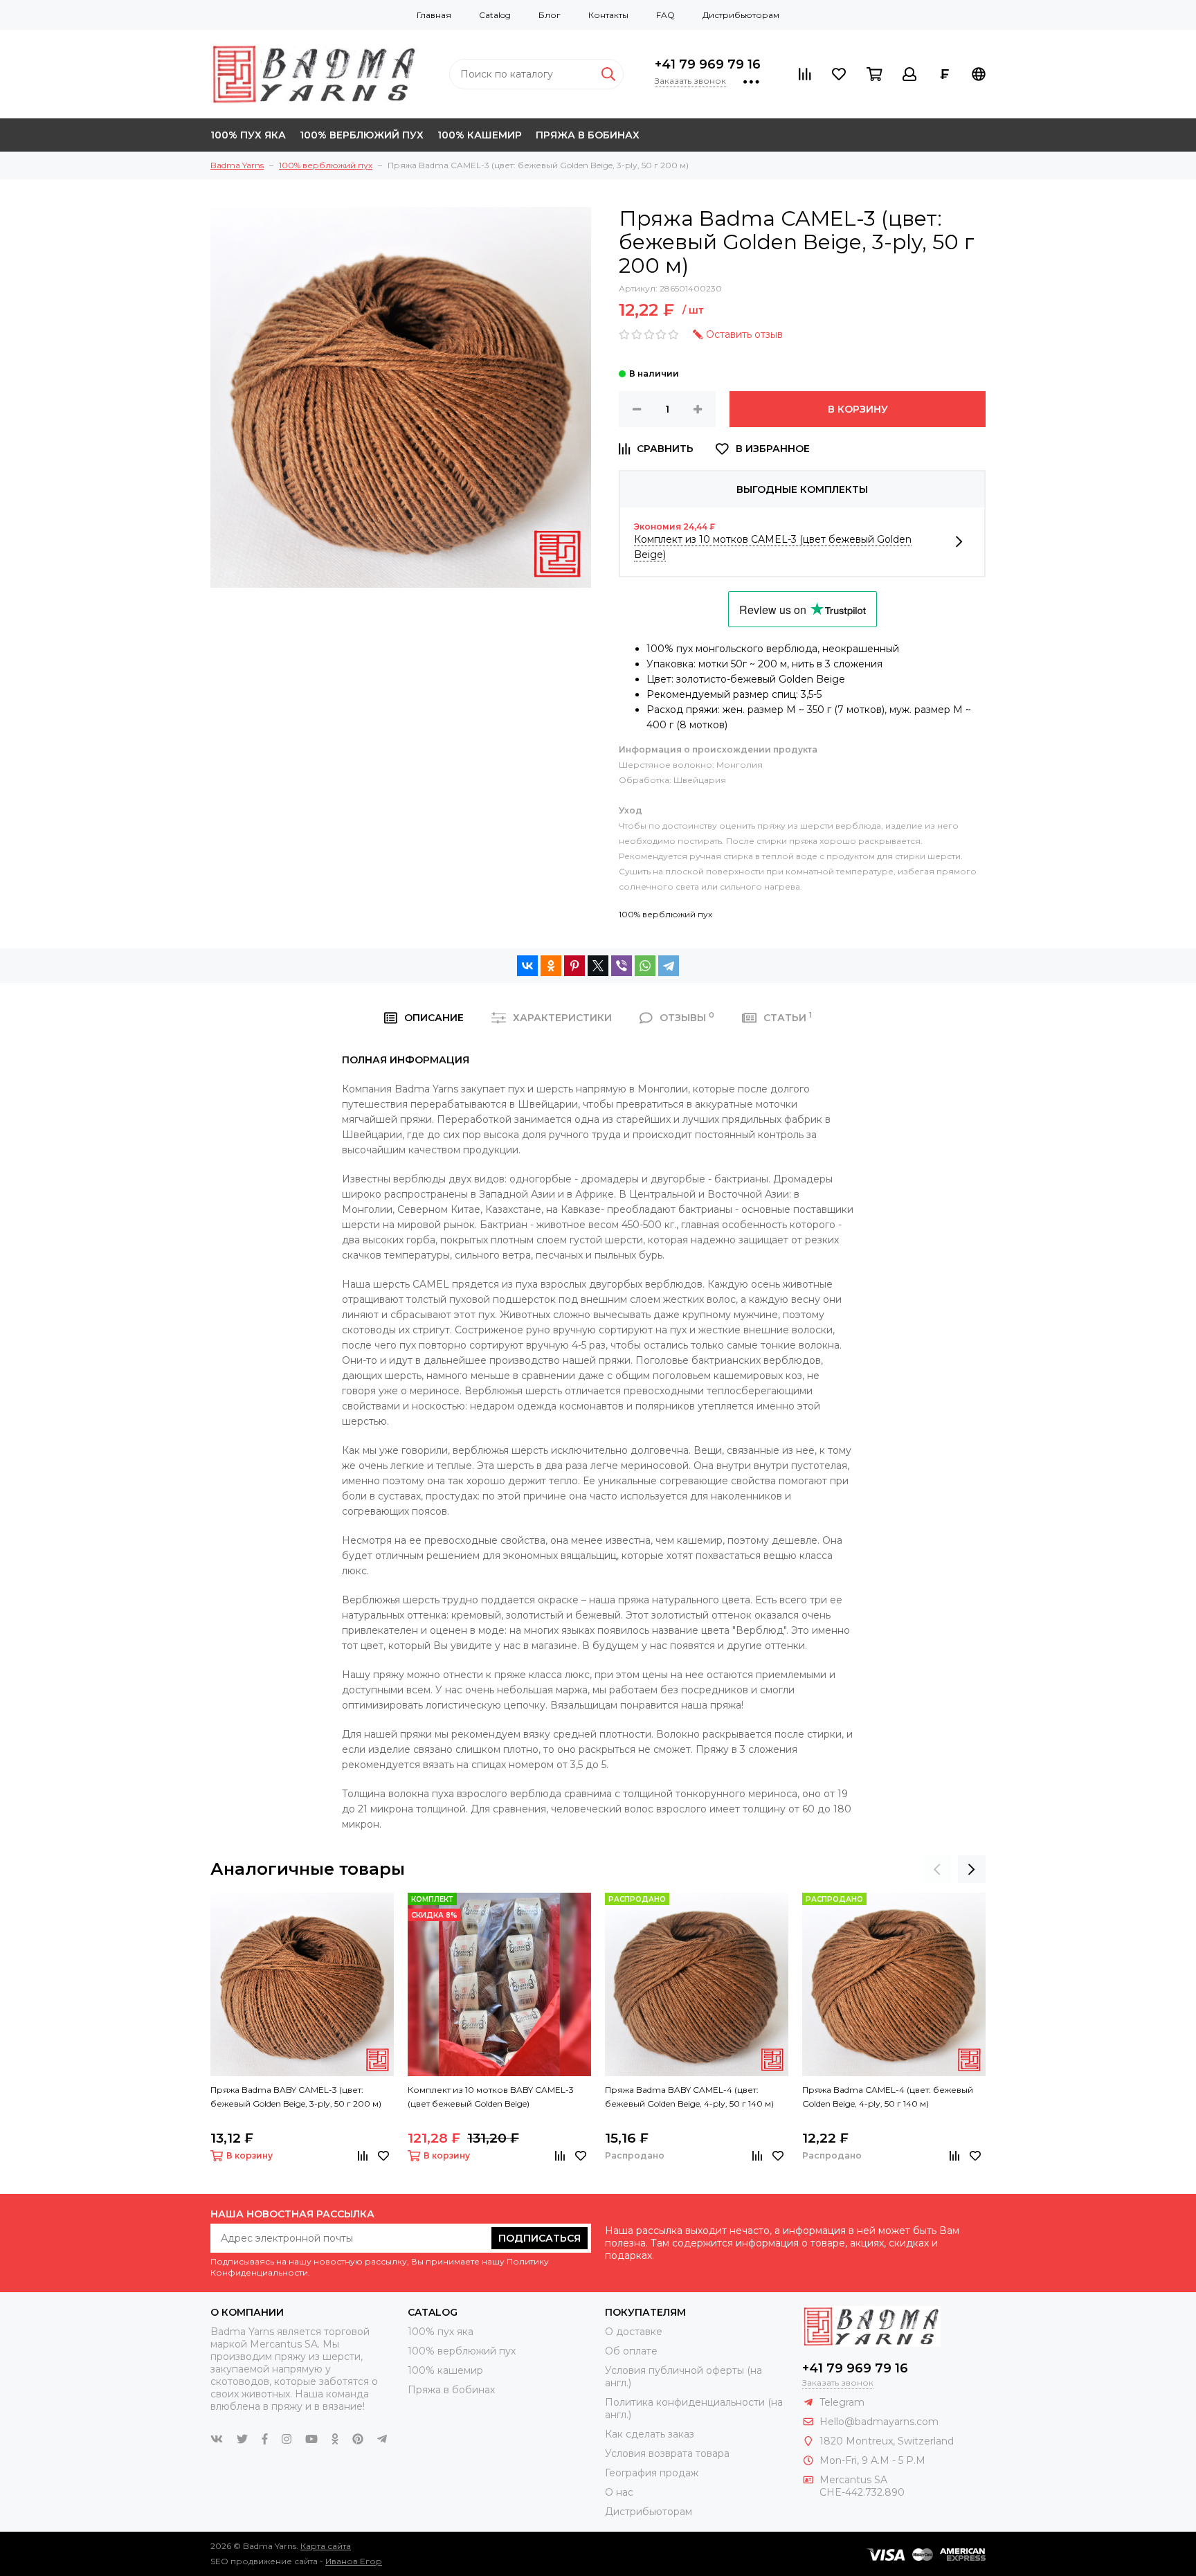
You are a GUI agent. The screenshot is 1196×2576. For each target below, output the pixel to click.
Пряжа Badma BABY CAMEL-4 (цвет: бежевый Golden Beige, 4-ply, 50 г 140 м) (689, 2097)
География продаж (652, 2473)
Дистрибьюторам (741, 15)
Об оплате (631, 2351)
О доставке (634, 2332)
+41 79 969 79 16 (708, 64)
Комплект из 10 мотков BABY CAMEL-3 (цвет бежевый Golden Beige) (491, 2097)
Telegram (842, 2402)
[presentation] (937, 1869)
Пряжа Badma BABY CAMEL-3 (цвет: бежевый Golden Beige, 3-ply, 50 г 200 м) (296, 2097)
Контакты (608, 15)
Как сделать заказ (650, 2434)
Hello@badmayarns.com (879, 2422)
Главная (434, 15)
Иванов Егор (354, 2561)
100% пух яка (248, 135)
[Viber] (622, 966)
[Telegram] (669, 966)
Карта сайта (326, 2546)
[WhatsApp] (645, 966)
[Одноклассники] (551, 966)
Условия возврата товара (667, 2453)
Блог (550, 15)
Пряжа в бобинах (588, 135)
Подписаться (540, 2238)
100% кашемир (480, 135)
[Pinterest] (574, 966)
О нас (619, 2492)
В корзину (858, 409)
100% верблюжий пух (362, 135)
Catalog (495, 15)
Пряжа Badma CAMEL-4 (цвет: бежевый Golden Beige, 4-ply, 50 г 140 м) (888, 2097)
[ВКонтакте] (527, 966)
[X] (598, 966)
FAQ (665, 15)
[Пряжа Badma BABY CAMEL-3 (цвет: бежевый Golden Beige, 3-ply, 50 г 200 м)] (302, 1984)
